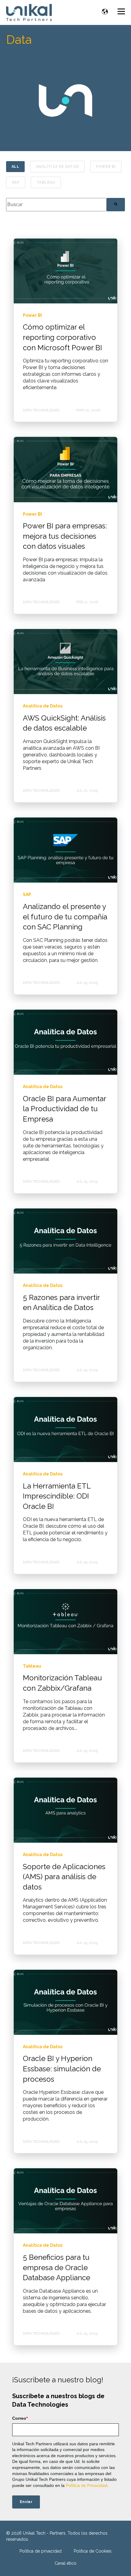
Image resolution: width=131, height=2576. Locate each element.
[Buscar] (116, 204)
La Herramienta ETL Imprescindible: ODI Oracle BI (57, 1496)
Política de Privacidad (87, 2485)
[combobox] (56, 204)
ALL (15, 167)
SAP (16, 182)
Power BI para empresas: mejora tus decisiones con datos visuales (65, 536)
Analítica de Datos (57, 167)
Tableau (46, 182)
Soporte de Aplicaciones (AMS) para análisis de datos (64, 1877)
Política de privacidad (41, 2551)
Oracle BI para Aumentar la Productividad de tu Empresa (64, 1109)
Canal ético (65, 2563)
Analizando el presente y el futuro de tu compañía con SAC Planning (65, 917)
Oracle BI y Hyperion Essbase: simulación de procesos (62, 2069)
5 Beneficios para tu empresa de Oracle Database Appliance (57, 2267)
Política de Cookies (93, 2551)
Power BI (106, 167)
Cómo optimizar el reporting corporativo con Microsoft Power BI (62, 337)
